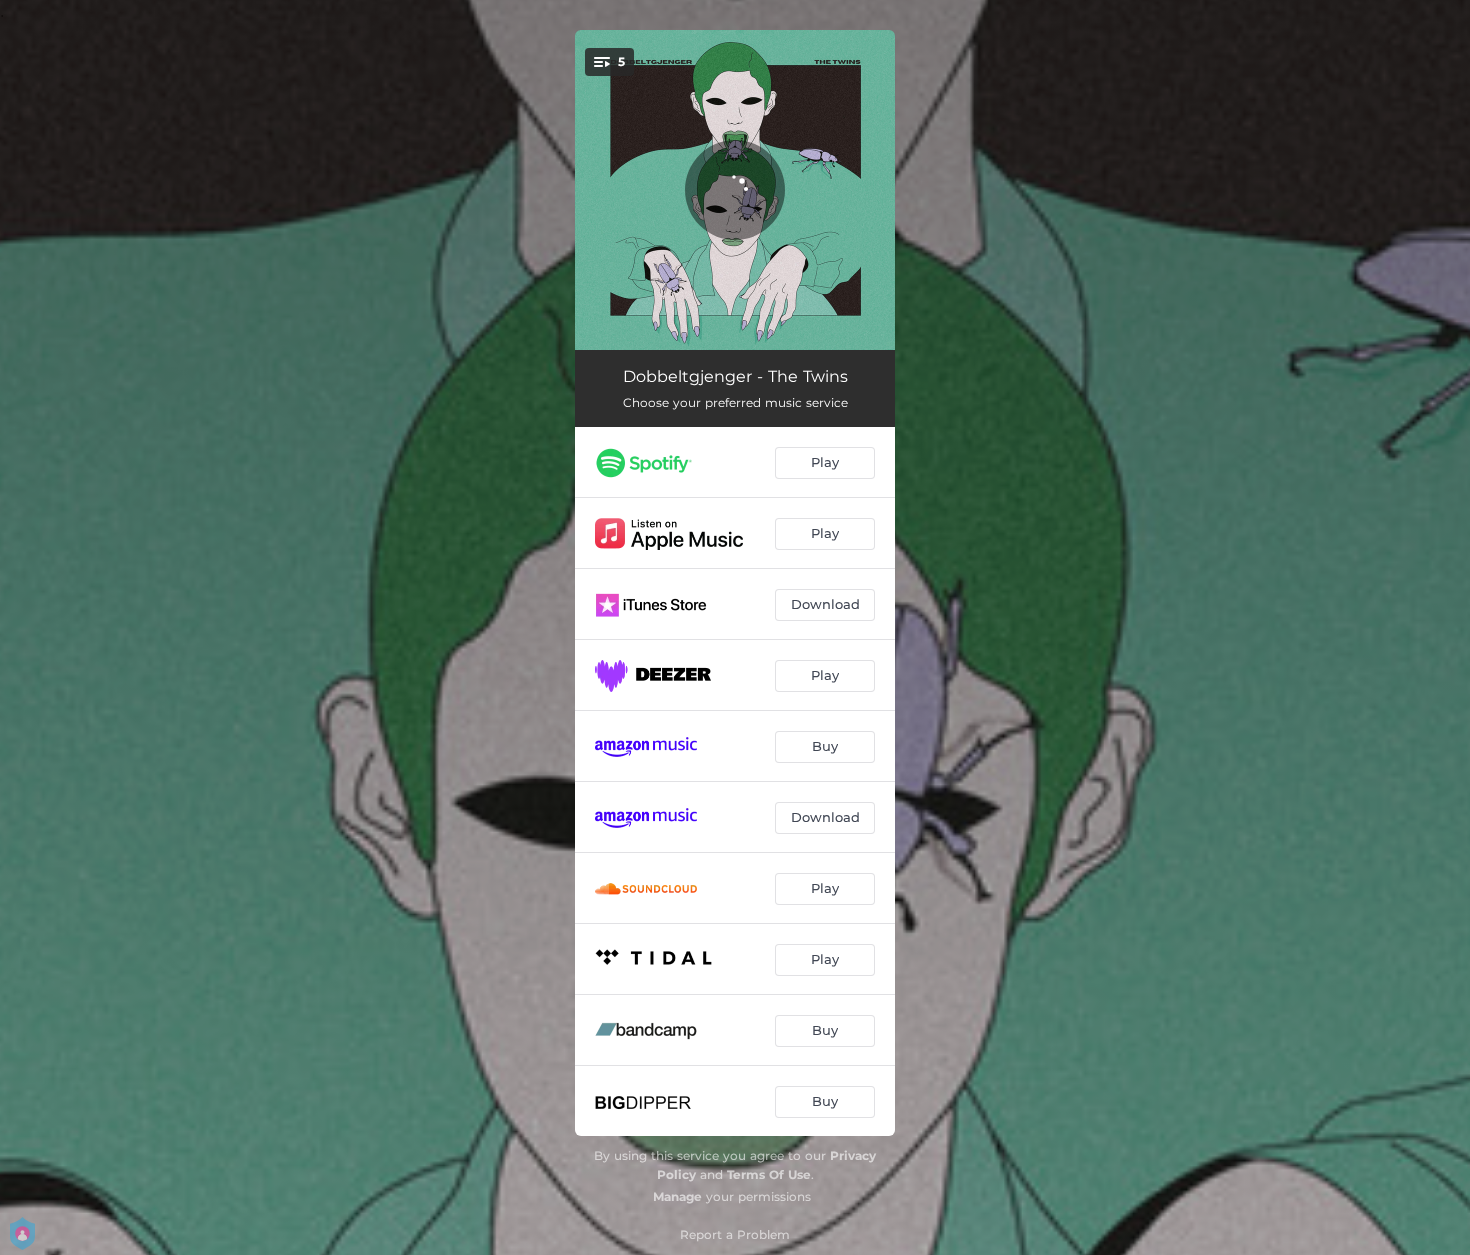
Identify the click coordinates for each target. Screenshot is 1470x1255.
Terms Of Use (769, 1174)
